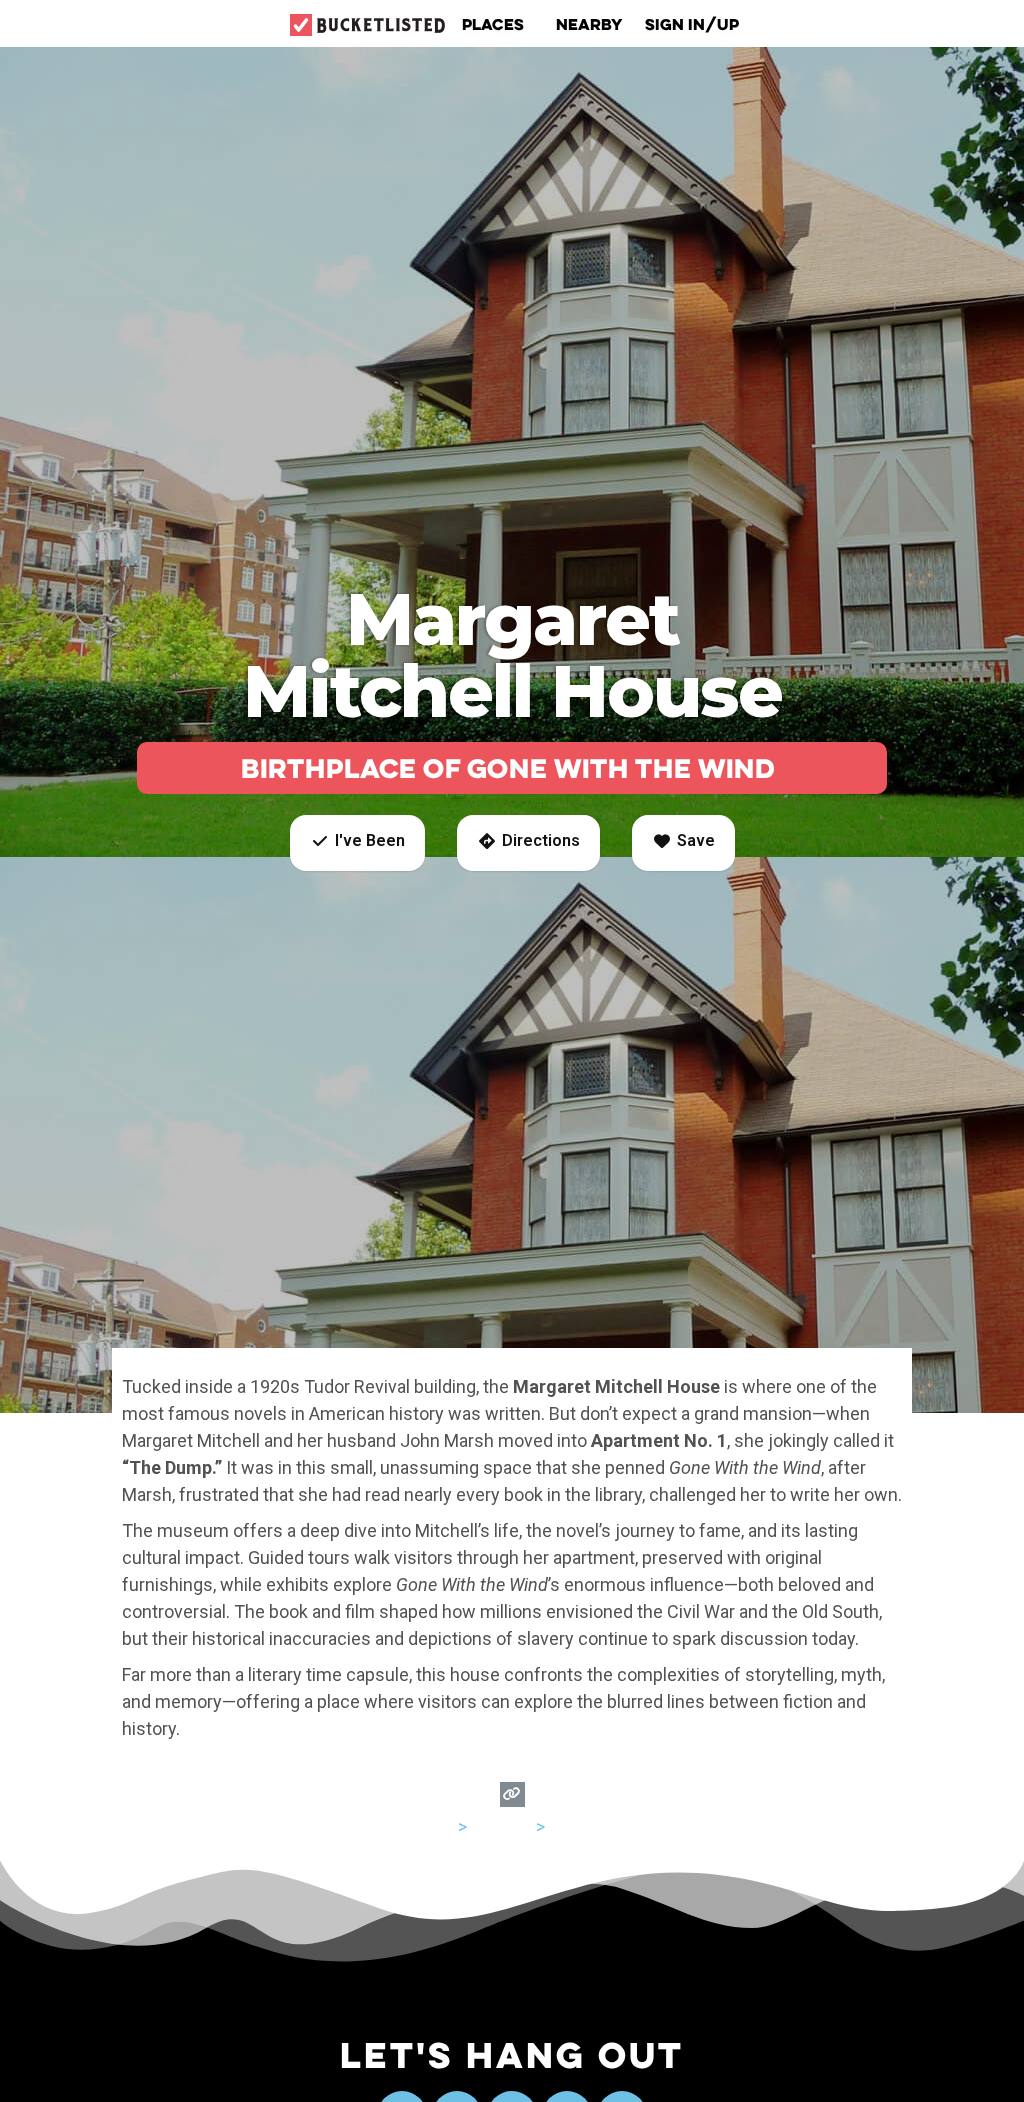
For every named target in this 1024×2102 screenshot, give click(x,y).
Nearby (589, 24)
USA (437, 1826)
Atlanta (576, 1826)
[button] (357, 843)
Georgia (501, 1826)
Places (493, 24)
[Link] (512, 1794)
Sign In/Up (692, 24)
